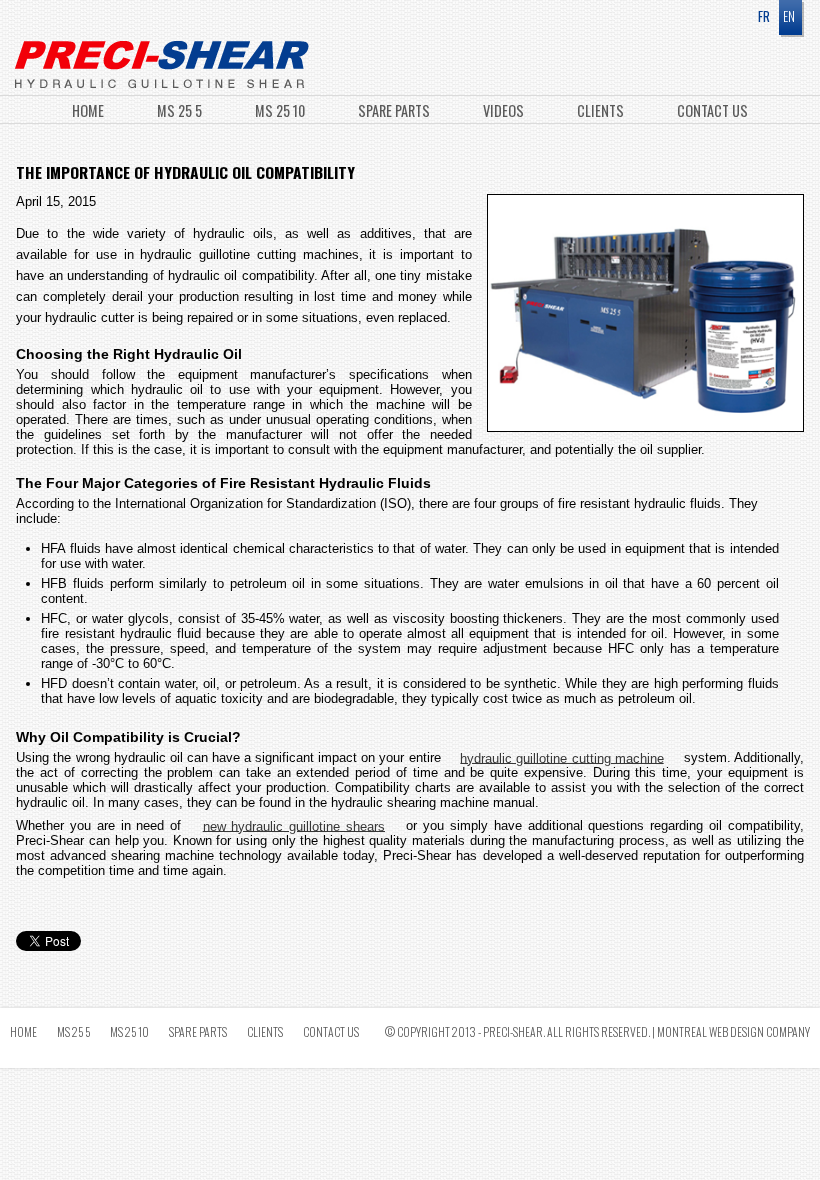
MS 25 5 (181, 110)
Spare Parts (395, 110)
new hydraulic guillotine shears (294, 825)
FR (764, 16)
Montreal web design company (733, 1031)
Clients (602, 110)
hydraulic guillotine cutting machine (561, 757)
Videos (505, 110)
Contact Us (712, 110)
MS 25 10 (281, 110)
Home (89, 110)
